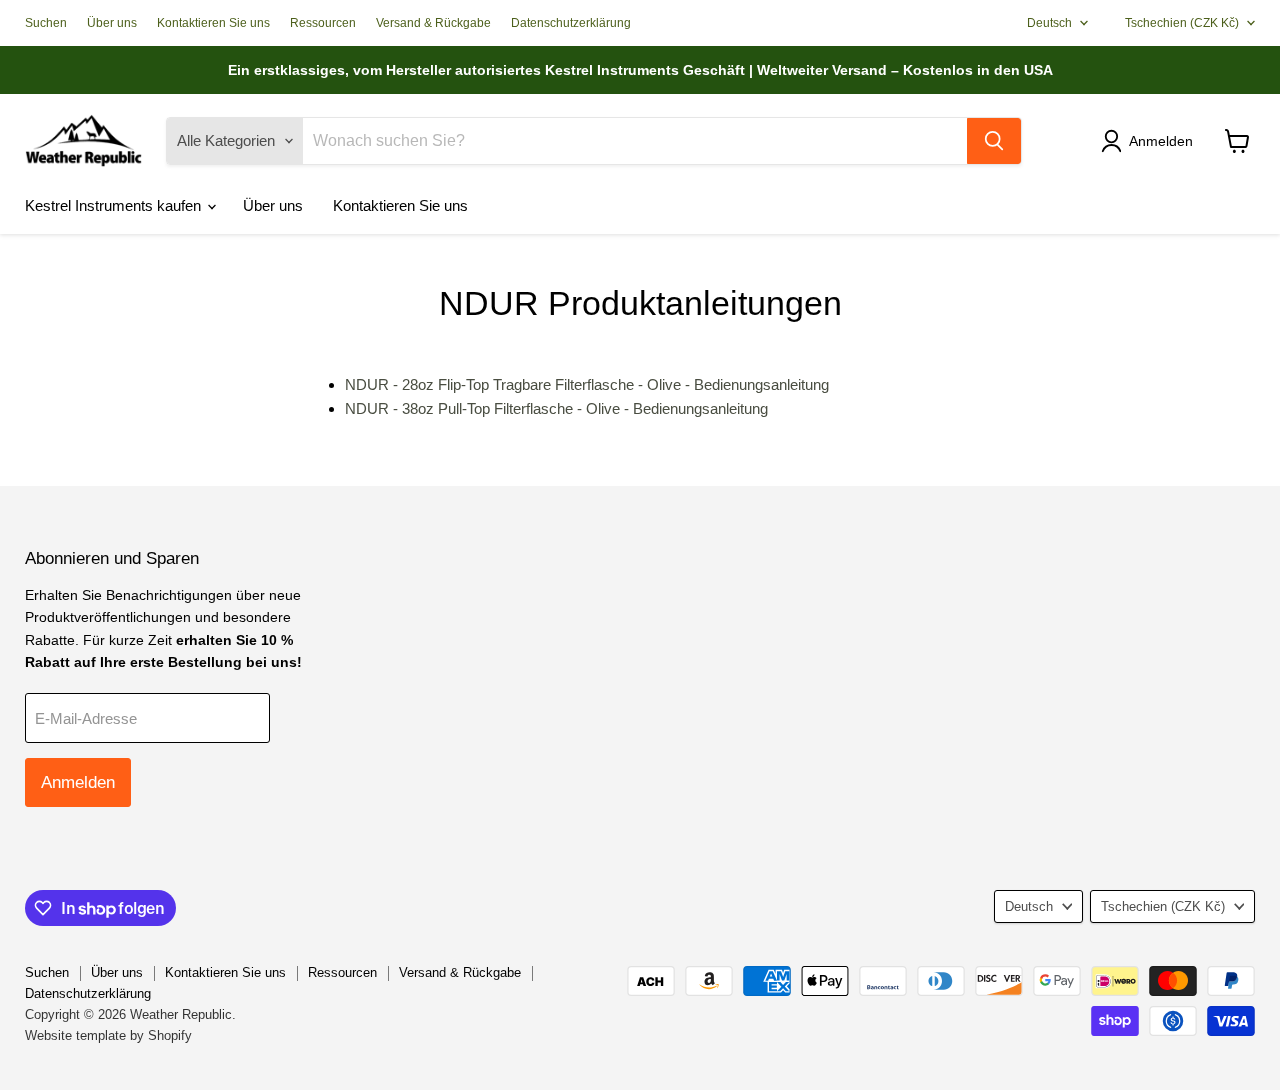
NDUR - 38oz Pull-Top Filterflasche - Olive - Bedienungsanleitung (556, 408)
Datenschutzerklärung (571, 23)
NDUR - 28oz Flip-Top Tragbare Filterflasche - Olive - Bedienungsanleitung (587, 384)
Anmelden (78, 782)
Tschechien (1182, 23)
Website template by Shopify (108, 1035)
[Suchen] (994, 141)
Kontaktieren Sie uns (213, 23)
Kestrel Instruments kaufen (115, 205)
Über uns (112, 23)
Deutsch (1049, 23)
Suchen (46, 23)
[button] (1150, 141)
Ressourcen (323, 23)
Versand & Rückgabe (433, 23)
